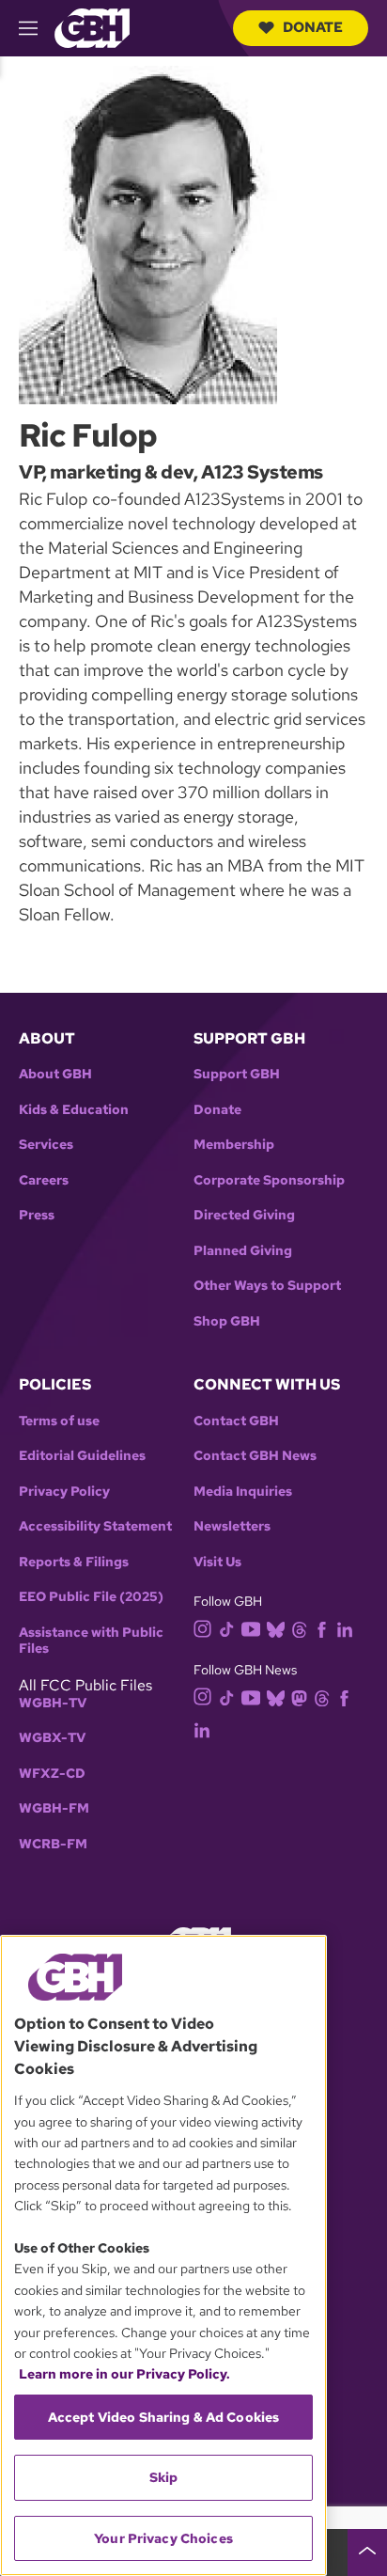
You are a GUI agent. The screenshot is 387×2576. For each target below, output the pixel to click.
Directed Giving (244, 1215)
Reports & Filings (74, 1562)
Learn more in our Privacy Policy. (124, 2374)
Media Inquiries (243, 1492)
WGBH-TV (53, 1703)
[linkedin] (345, 1629)
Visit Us (217, 1562)
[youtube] (251, 1627)
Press (37, 1215)
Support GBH (237, 1074)
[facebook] (322, 1629)
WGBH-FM (54, 1808)
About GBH (55, 1074)
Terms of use (59, 1421)
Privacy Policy (64, 1492)
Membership (234, 1145)
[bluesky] (276, 1629)
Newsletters (232, 1526)
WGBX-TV (52, 1738)
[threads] (299, 1629)
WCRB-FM (53, 1844)
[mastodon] (299, 1696)
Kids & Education (74, 1110)
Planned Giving (243, 1251)
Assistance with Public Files (91, 1641)
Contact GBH (236, 1421)
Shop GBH (227, 1321)
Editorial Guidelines (82, 1456)
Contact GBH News (255, 1456)
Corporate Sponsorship (269, 1180)
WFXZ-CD (52, 1774)
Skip (164, 2477)
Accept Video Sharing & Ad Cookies (164, 2417)
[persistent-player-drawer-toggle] (367, 2552)
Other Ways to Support (267, 1286)
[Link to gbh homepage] (92, 27)
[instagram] (203, 1628)
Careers (44, 1180)
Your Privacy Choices (163, 2538)
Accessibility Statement (95, 1526)
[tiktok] (227, 1629)
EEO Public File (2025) (91, 1597)
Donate (313, 27)
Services (46, 1145)
